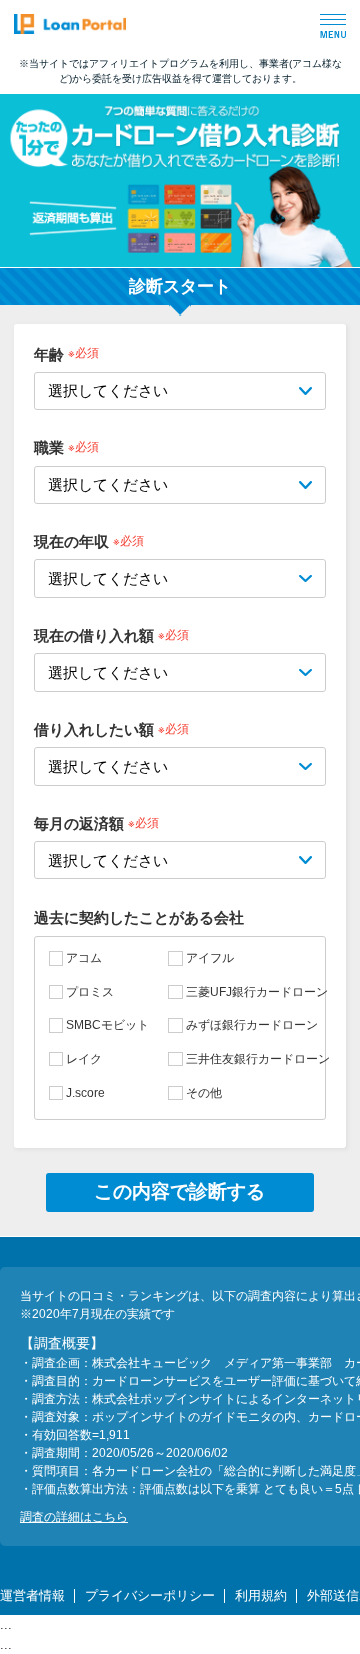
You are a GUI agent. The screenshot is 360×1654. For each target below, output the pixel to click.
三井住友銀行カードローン (257, 1059)
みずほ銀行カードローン (251, 1025)
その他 (203, 1093)
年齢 (49, 353)
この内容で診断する (179, 1191)
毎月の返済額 (79, 823)
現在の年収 (71, 541)
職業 (49, 447)
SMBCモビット (107, 1025)
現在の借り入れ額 (94, 635)
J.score (85, 1093)
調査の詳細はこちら (74, 1517)
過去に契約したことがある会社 (139, 917)
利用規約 (261, 1595)
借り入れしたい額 (94, 729)
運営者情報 (32, 1595)
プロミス (90, 992)
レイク (84, 1059)
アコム (84, 958)
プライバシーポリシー (150, 1595)
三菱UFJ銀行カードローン (256, 992)
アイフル (209, 958)
